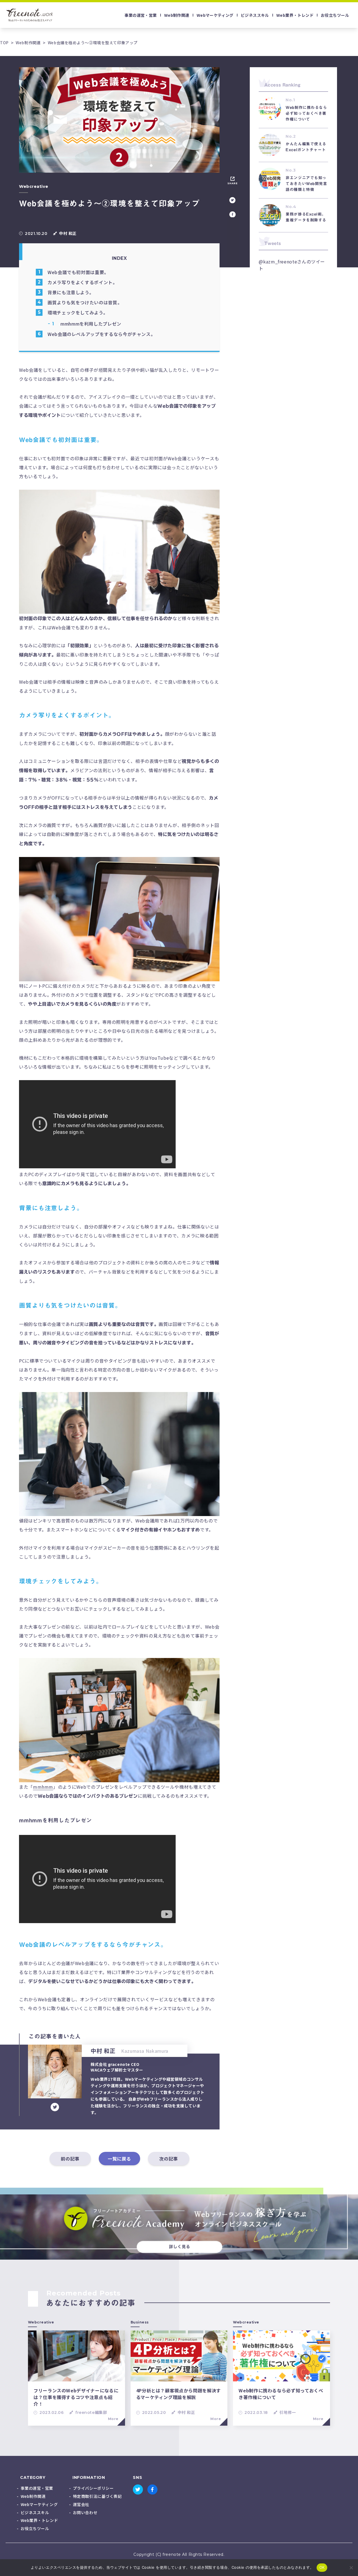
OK (322, 2567)
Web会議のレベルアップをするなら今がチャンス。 (101, 334)
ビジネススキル (255, 15)
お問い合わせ (85, 2512)
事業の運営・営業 (141, 15)
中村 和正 (186, 2412)
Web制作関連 (177, 15)
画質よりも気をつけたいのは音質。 (85, 302)
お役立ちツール (335, 15)
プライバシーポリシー (93, 2488)
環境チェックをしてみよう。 (78, 312)
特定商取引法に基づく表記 (97, 2496)
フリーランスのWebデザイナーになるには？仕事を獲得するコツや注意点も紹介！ (76, 2397)
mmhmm (43, 1787)
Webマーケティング (215, 15)
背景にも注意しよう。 (71, 292)
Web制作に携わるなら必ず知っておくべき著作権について (281, 2394)
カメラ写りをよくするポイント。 (83, 282)
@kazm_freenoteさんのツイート (292, 265)
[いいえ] (351, 2568)
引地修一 (288, 2412)
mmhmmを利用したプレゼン (91, 324)
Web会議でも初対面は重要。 (78, 272)
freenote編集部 (91, 2412)
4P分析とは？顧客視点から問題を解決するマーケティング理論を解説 (179, 2394)
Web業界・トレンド (295, 15)
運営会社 (81, 2504)
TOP (4, 43)
